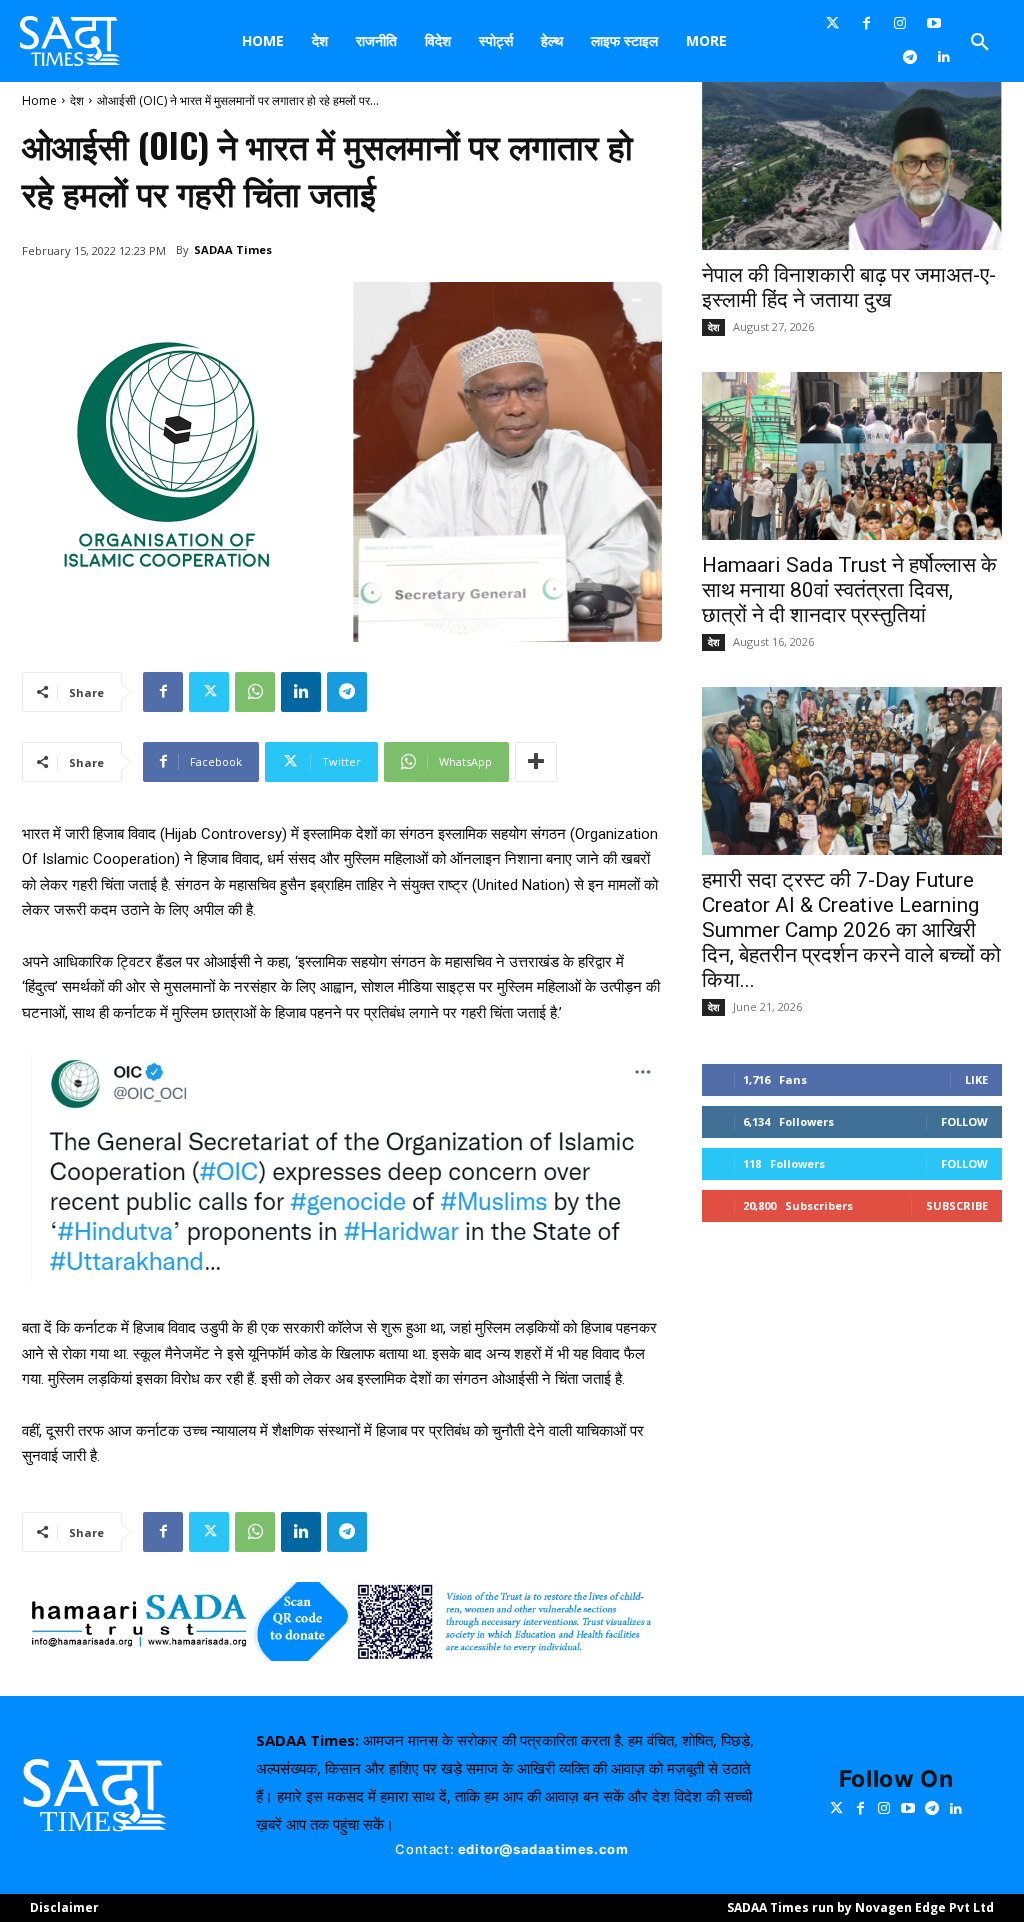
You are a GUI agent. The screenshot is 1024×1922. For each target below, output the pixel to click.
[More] (536, 762)
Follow (964, 1121)
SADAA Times (233, 249)
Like (976, 1079)
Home (39, 100)
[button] (980, 43)
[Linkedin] (944, 58)
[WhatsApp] (255, 692)
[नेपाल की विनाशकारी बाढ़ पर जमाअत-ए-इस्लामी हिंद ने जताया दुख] (852, 166)
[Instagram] (900, 24)
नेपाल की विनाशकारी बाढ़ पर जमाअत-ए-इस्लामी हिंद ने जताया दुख (849, 287)
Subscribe (957, 1205)
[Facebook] (867, 24)
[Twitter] (833, 24)
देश (77, 100)
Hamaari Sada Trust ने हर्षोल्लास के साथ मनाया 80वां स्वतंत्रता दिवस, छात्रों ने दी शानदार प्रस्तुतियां (849, 590)
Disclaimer (64, 1907)
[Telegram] (910, 58)
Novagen (883, 1907)
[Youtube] (934, 24)
